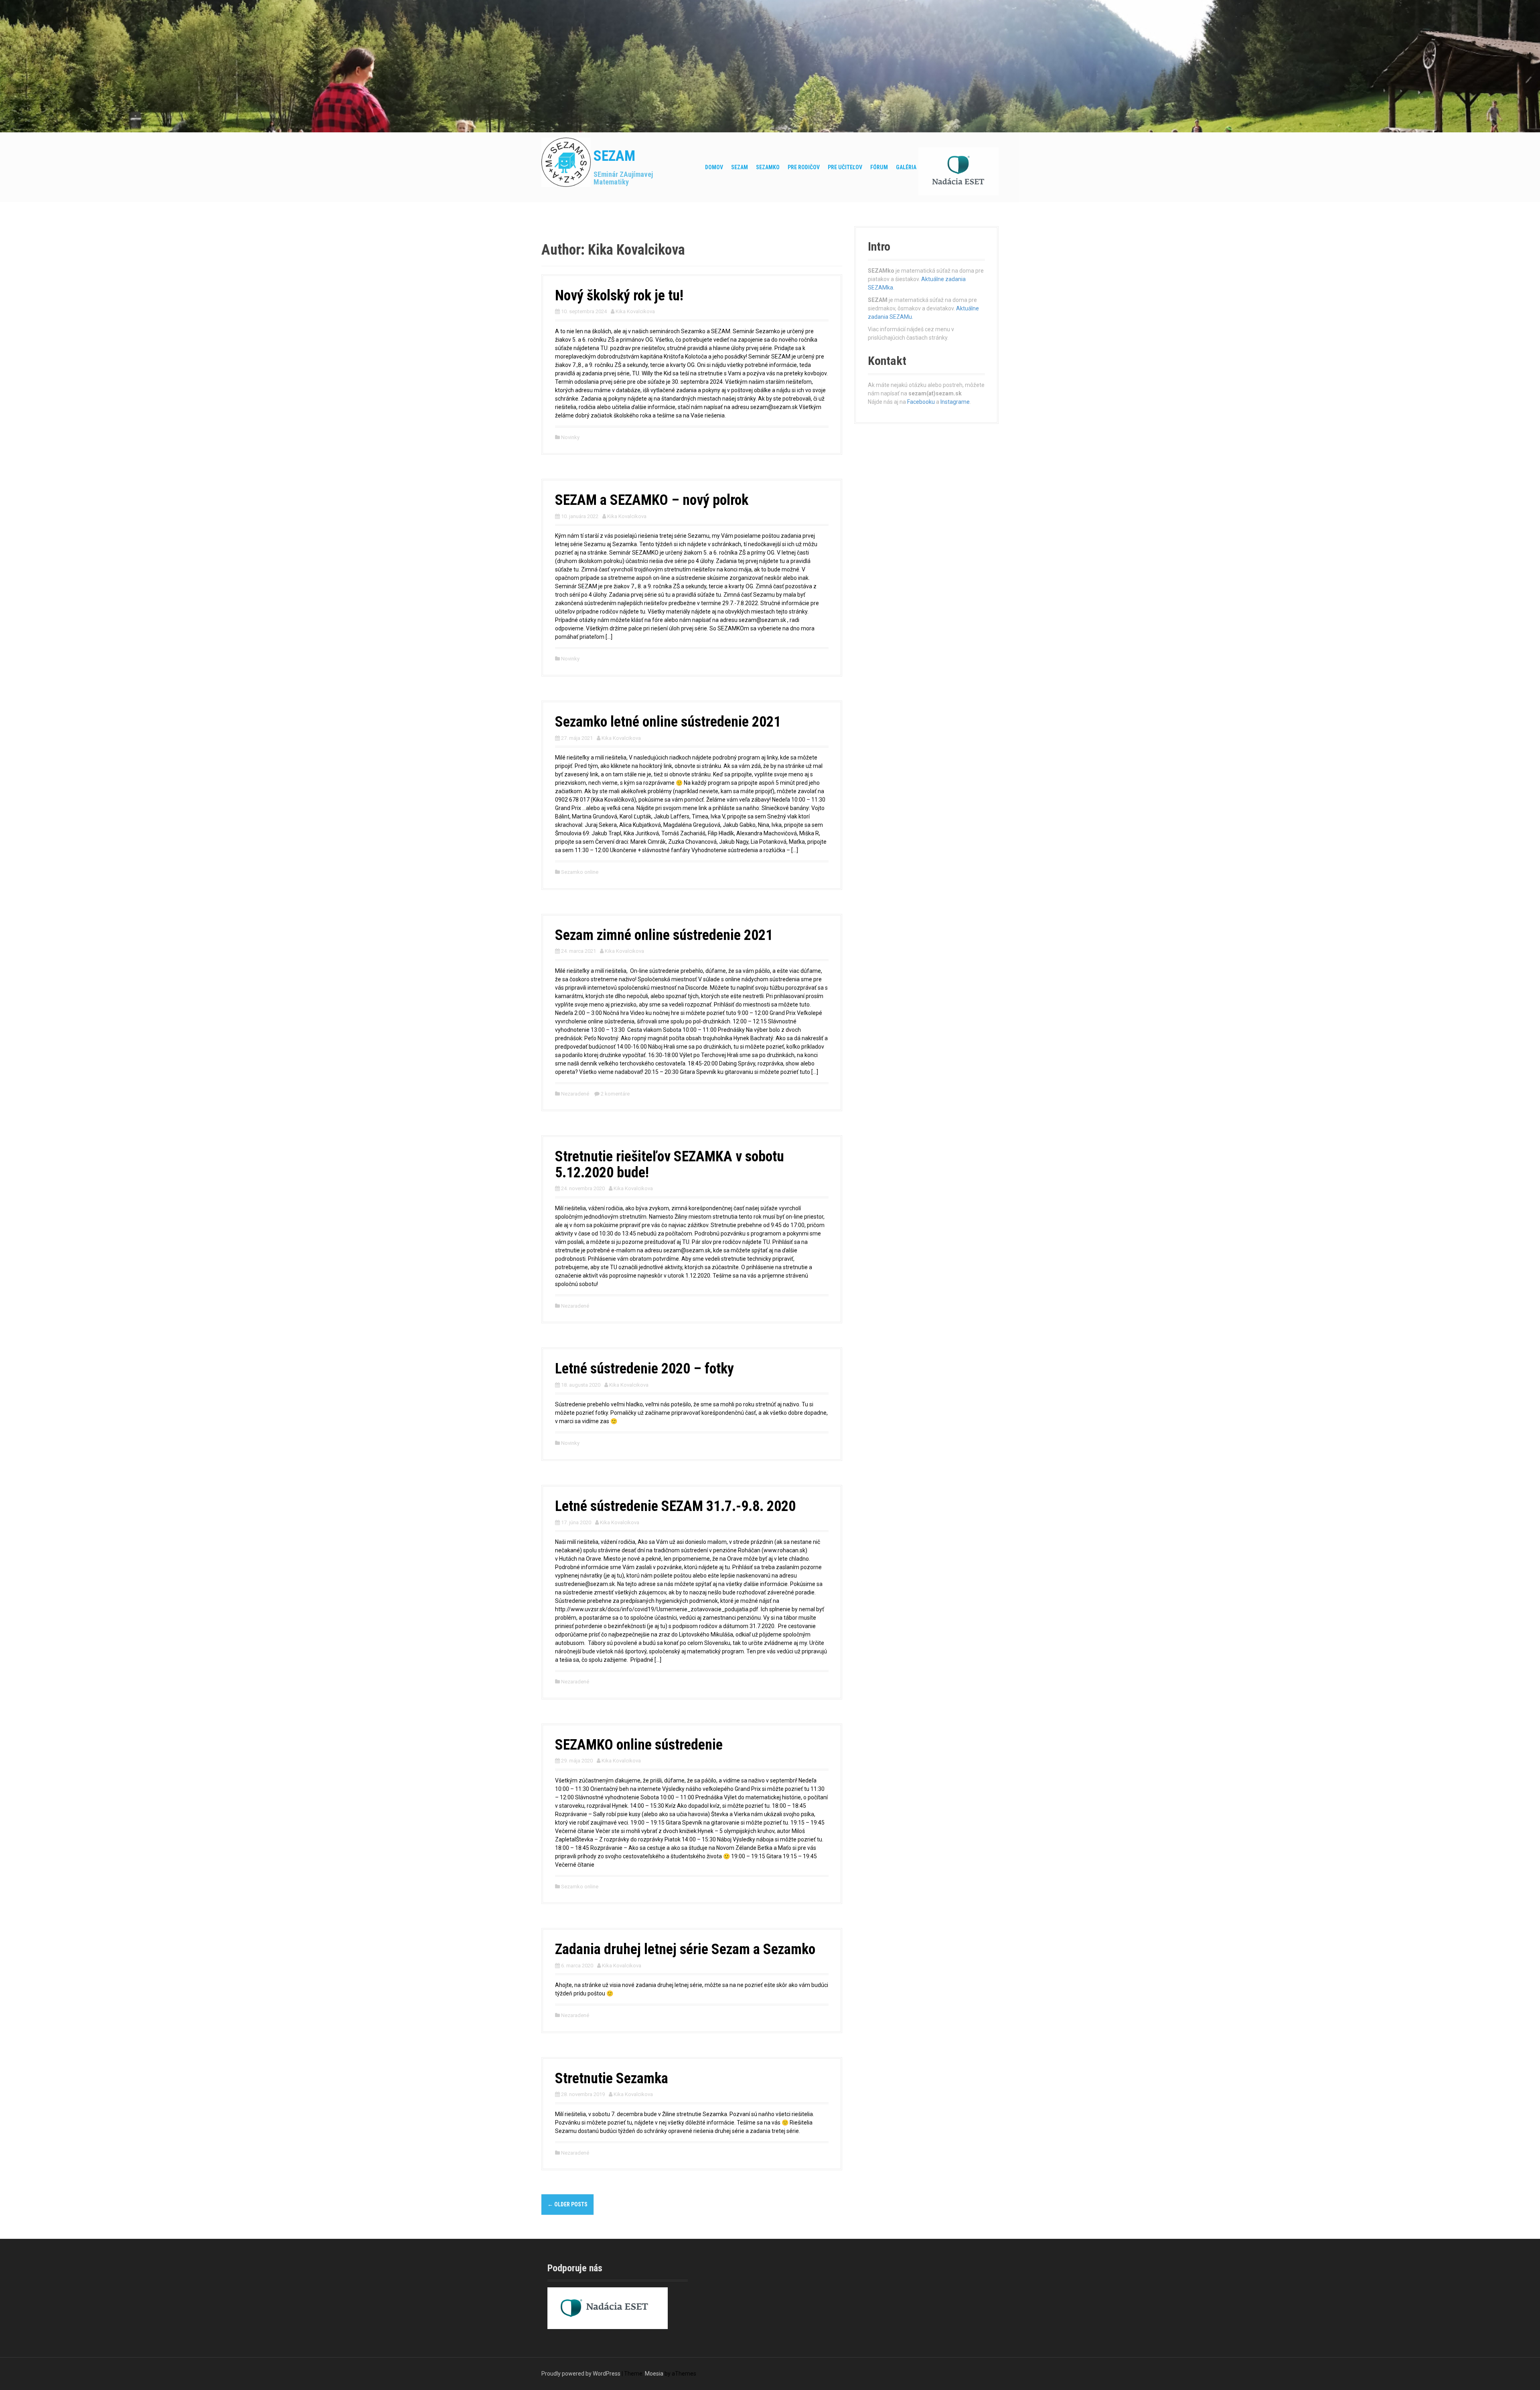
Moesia (654, 2374)
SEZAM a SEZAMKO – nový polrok (652, 500)
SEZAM (614, 156)
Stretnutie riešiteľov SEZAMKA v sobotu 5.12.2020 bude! (670, 1165)
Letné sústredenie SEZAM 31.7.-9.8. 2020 (675, 1506)
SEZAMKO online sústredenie (639, 1745)
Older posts (567, 2204)
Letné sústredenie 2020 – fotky (644, 1369)
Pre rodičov (804, 167)
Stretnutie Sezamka (612, 2078)
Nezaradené (575, 1094)
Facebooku (921, 402)
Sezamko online (580, 872)
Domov (714, 167)
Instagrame (955, 402)
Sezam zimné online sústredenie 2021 (664, 935)
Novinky (570, 437)
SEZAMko (768, 167)
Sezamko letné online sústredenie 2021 (668, 722)
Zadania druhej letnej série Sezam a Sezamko (685, 1949)
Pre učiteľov (845, 167)
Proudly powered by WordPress (581, 2374)
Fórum (879, 167)
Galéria (906, 167)
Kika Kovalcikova (635, 311)
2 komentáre (615, 1094)
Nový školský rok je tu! (619, 296)
